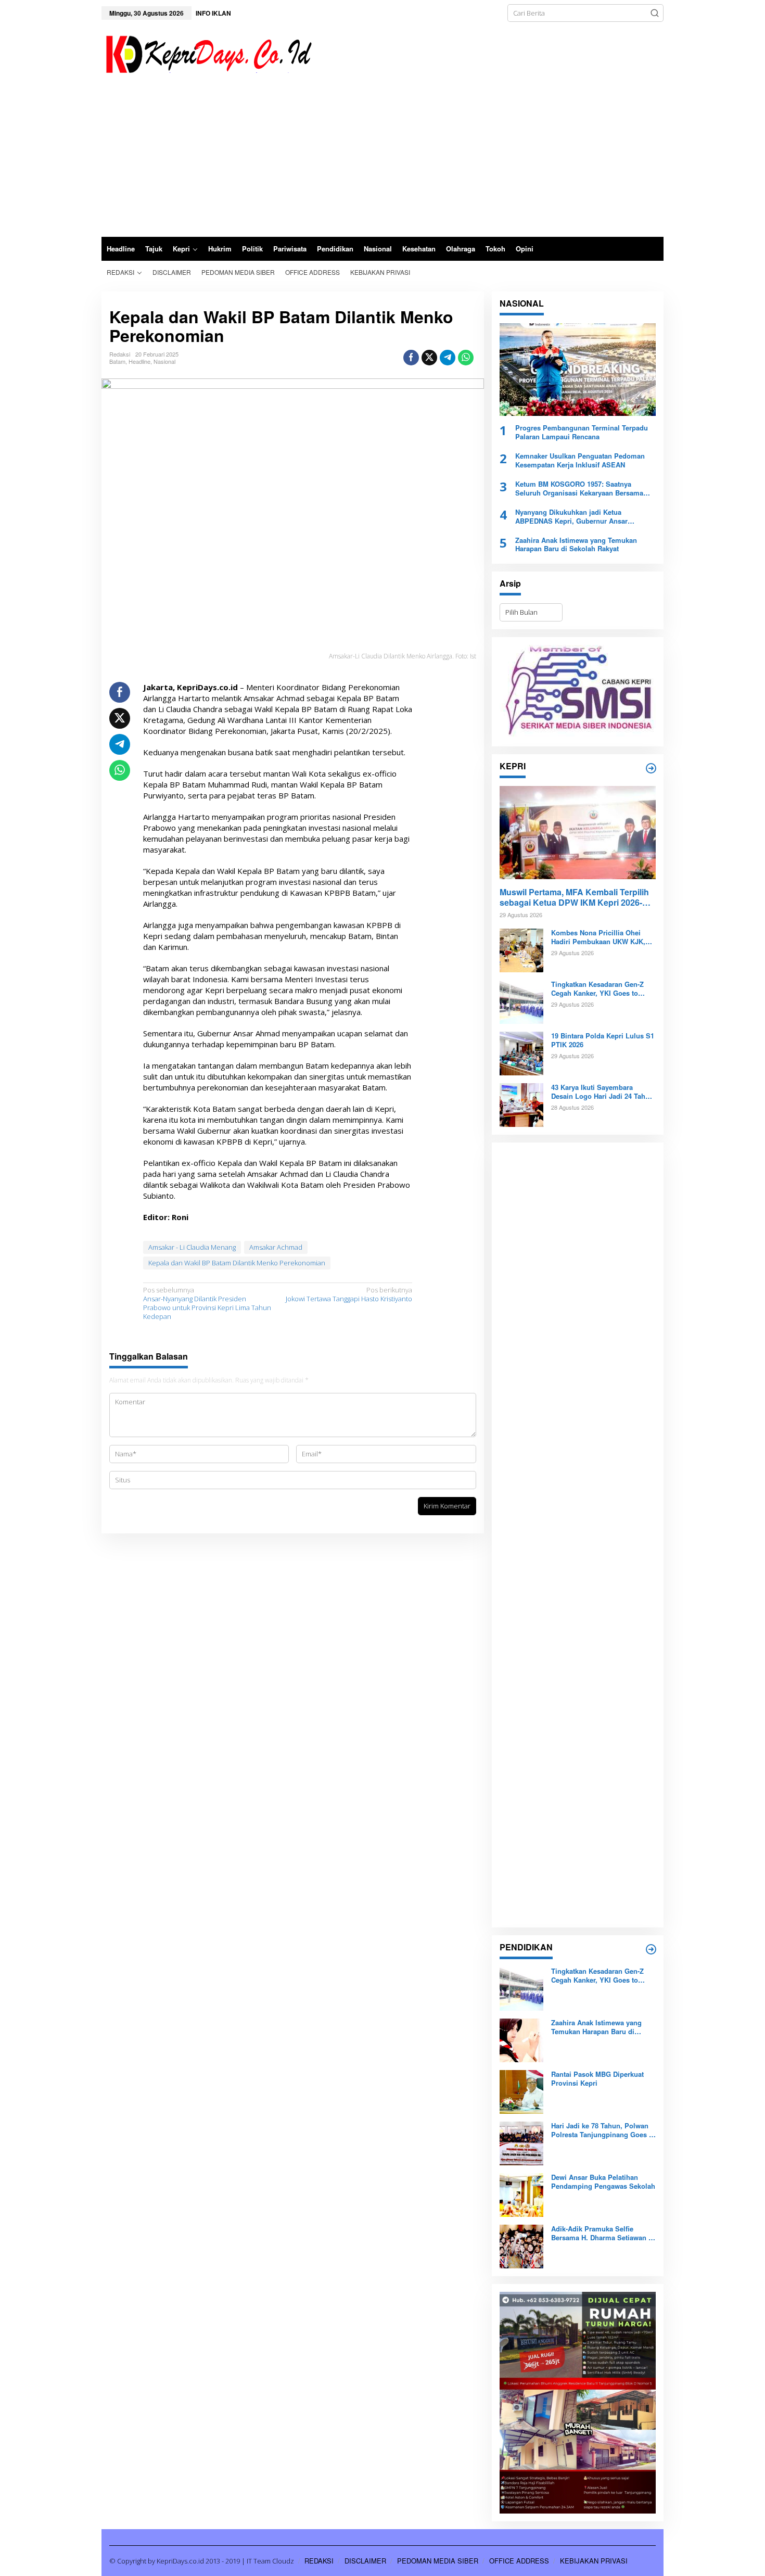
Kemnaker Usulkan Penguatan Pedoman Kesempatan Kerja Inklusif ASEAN (580, 461)
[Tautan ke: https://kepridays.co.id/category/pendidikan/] (651, 1949)
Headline (139, 361)
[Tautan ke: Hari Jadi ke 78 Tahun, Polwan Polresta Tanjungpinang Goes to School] (521, 2143)
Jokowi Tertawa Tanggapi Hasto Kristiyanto (349, 1295)
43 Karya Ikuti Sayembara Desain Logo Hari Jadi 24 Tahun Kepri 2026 (602, 1092)
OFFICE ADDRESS (519, 2561)
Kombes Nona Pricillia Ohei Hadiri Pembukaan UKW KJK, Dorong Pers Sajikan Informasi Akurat (601, 937)
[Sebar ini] (411, 358)
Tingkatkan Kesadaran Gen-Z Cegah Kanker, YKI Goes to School (597, 989)
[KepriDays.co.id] (207, 53)
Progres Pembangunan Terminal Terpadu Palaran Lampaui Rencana (582, 433)
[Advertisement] (382, 159)
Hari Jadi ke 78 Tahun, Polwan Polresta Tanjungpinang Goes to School (603, 2130)
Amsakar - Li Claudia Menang (192, 1247)
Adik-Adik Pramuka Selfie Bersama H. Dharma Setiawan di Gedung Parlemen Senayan (603, 2234)
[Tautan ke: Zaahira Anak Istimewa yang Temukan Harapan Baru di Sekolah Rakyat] (521, 2040)
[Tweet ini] (429, 358)
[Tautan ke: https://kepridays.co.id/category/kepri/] (651, 768)
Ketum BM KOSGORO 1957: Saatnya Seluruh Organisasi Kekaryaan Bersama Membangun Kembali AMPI (579, 489)
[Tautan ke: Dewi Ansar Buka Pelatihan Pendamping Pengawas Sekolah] (521, 2194)
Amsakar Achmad (276, 1247)
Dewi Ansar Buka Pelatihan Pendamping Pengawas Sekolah (603, 2182)
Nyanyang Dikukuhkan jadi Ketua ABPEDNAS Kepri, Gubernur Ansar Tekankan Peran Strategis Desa (571, 517)
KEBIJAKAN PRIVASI (594, 2561)
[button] (655, 13)
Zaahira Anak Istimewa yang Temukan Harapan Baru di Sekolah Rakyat (576, 545)
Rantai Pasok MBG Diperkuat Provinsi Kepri (597, 2079)
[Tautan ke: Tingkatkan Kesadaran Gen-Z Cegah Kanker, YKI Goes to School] (521, 1001)
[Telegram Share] (448, 358)
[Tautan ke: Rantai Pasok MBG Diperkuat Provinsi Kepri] (521, 2091)
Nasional (164, 361)
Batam (117, 361)
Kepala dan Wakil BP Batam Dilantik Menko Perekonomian (237, 1263)
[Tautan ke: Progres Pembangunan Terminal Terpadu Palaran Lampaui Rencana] (578, 370)
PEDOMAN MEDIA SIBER (438, 2561)
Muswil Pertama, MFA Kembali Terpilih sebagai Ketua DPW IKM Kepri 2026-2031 (574, 898)
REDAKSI (319, 2561)
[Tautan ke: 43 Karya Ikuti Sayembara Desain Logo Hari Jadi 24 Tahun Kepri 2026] (521, 1105)
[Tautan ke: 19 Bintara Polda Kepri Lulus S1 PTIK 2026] (521, 1053)
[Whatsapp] (466, 358)
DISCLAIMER (365, 2561)
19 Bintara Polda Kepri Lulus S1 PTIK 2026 (603, 1040)
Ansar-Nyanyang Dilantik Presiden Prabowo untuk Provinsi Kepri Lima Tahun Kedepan (207, 1303)
